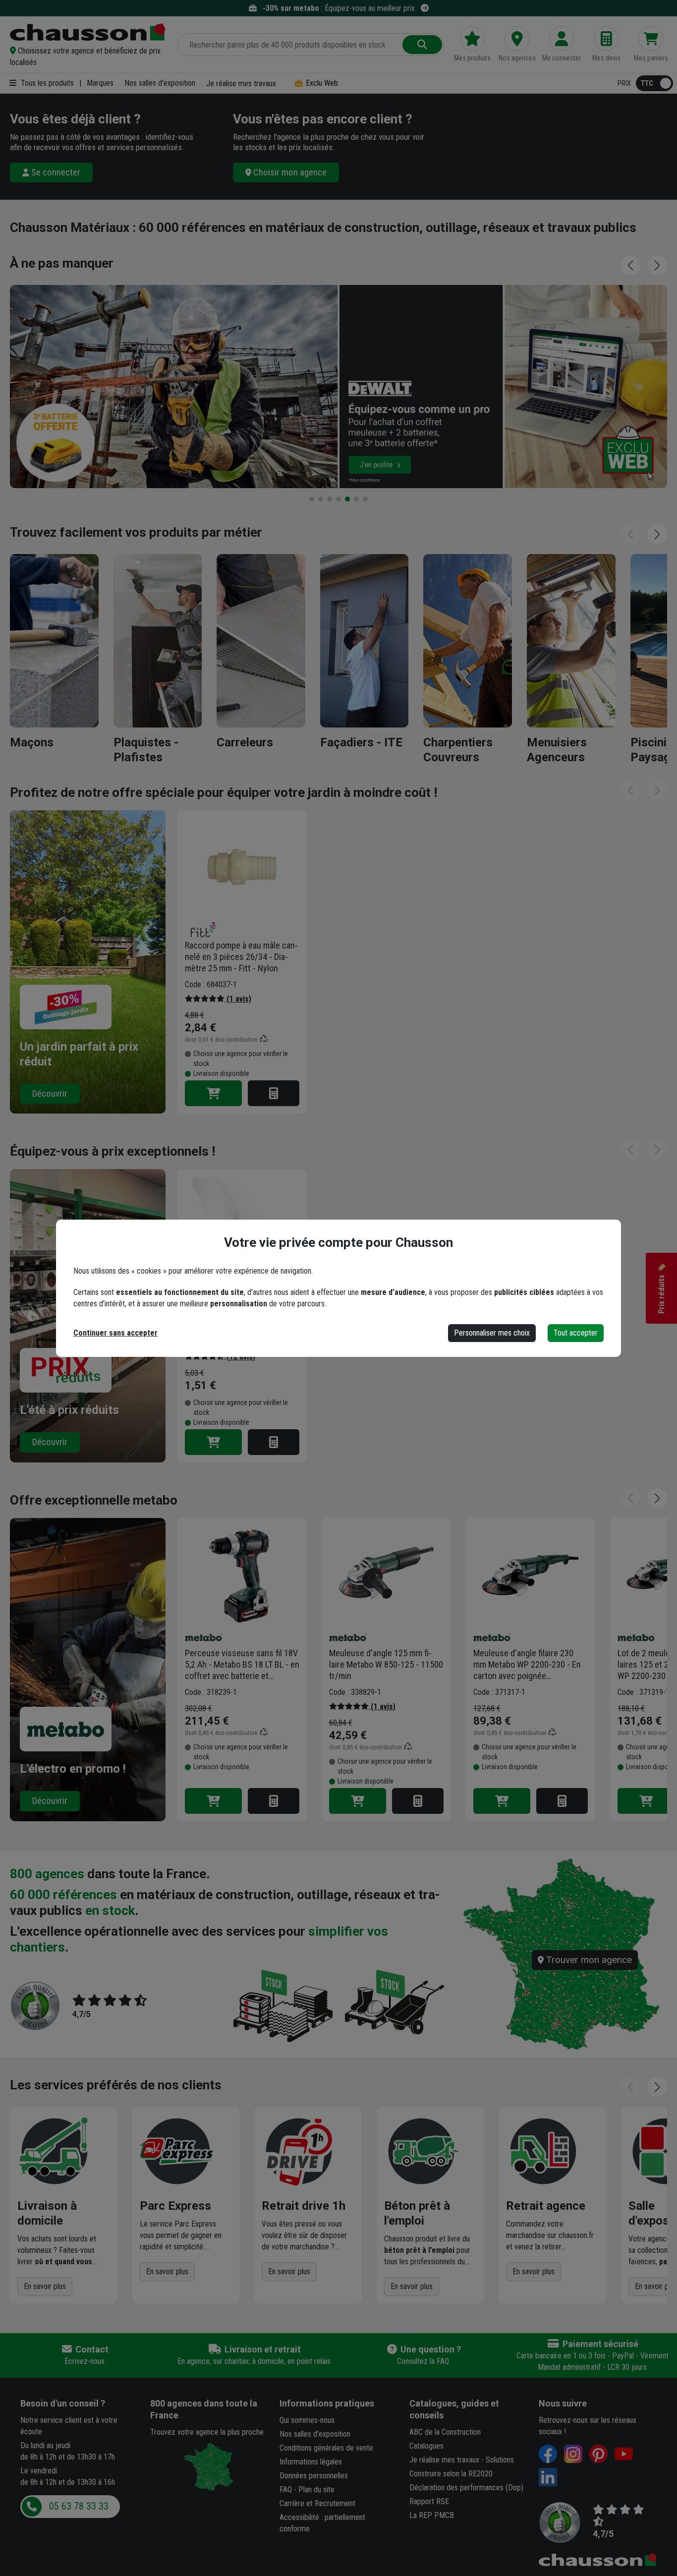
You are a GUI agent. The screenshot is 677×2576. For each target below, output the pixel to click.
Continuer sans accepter (115, 1333)
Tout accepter (576, 1333)
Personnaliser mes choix (492, 1333)
